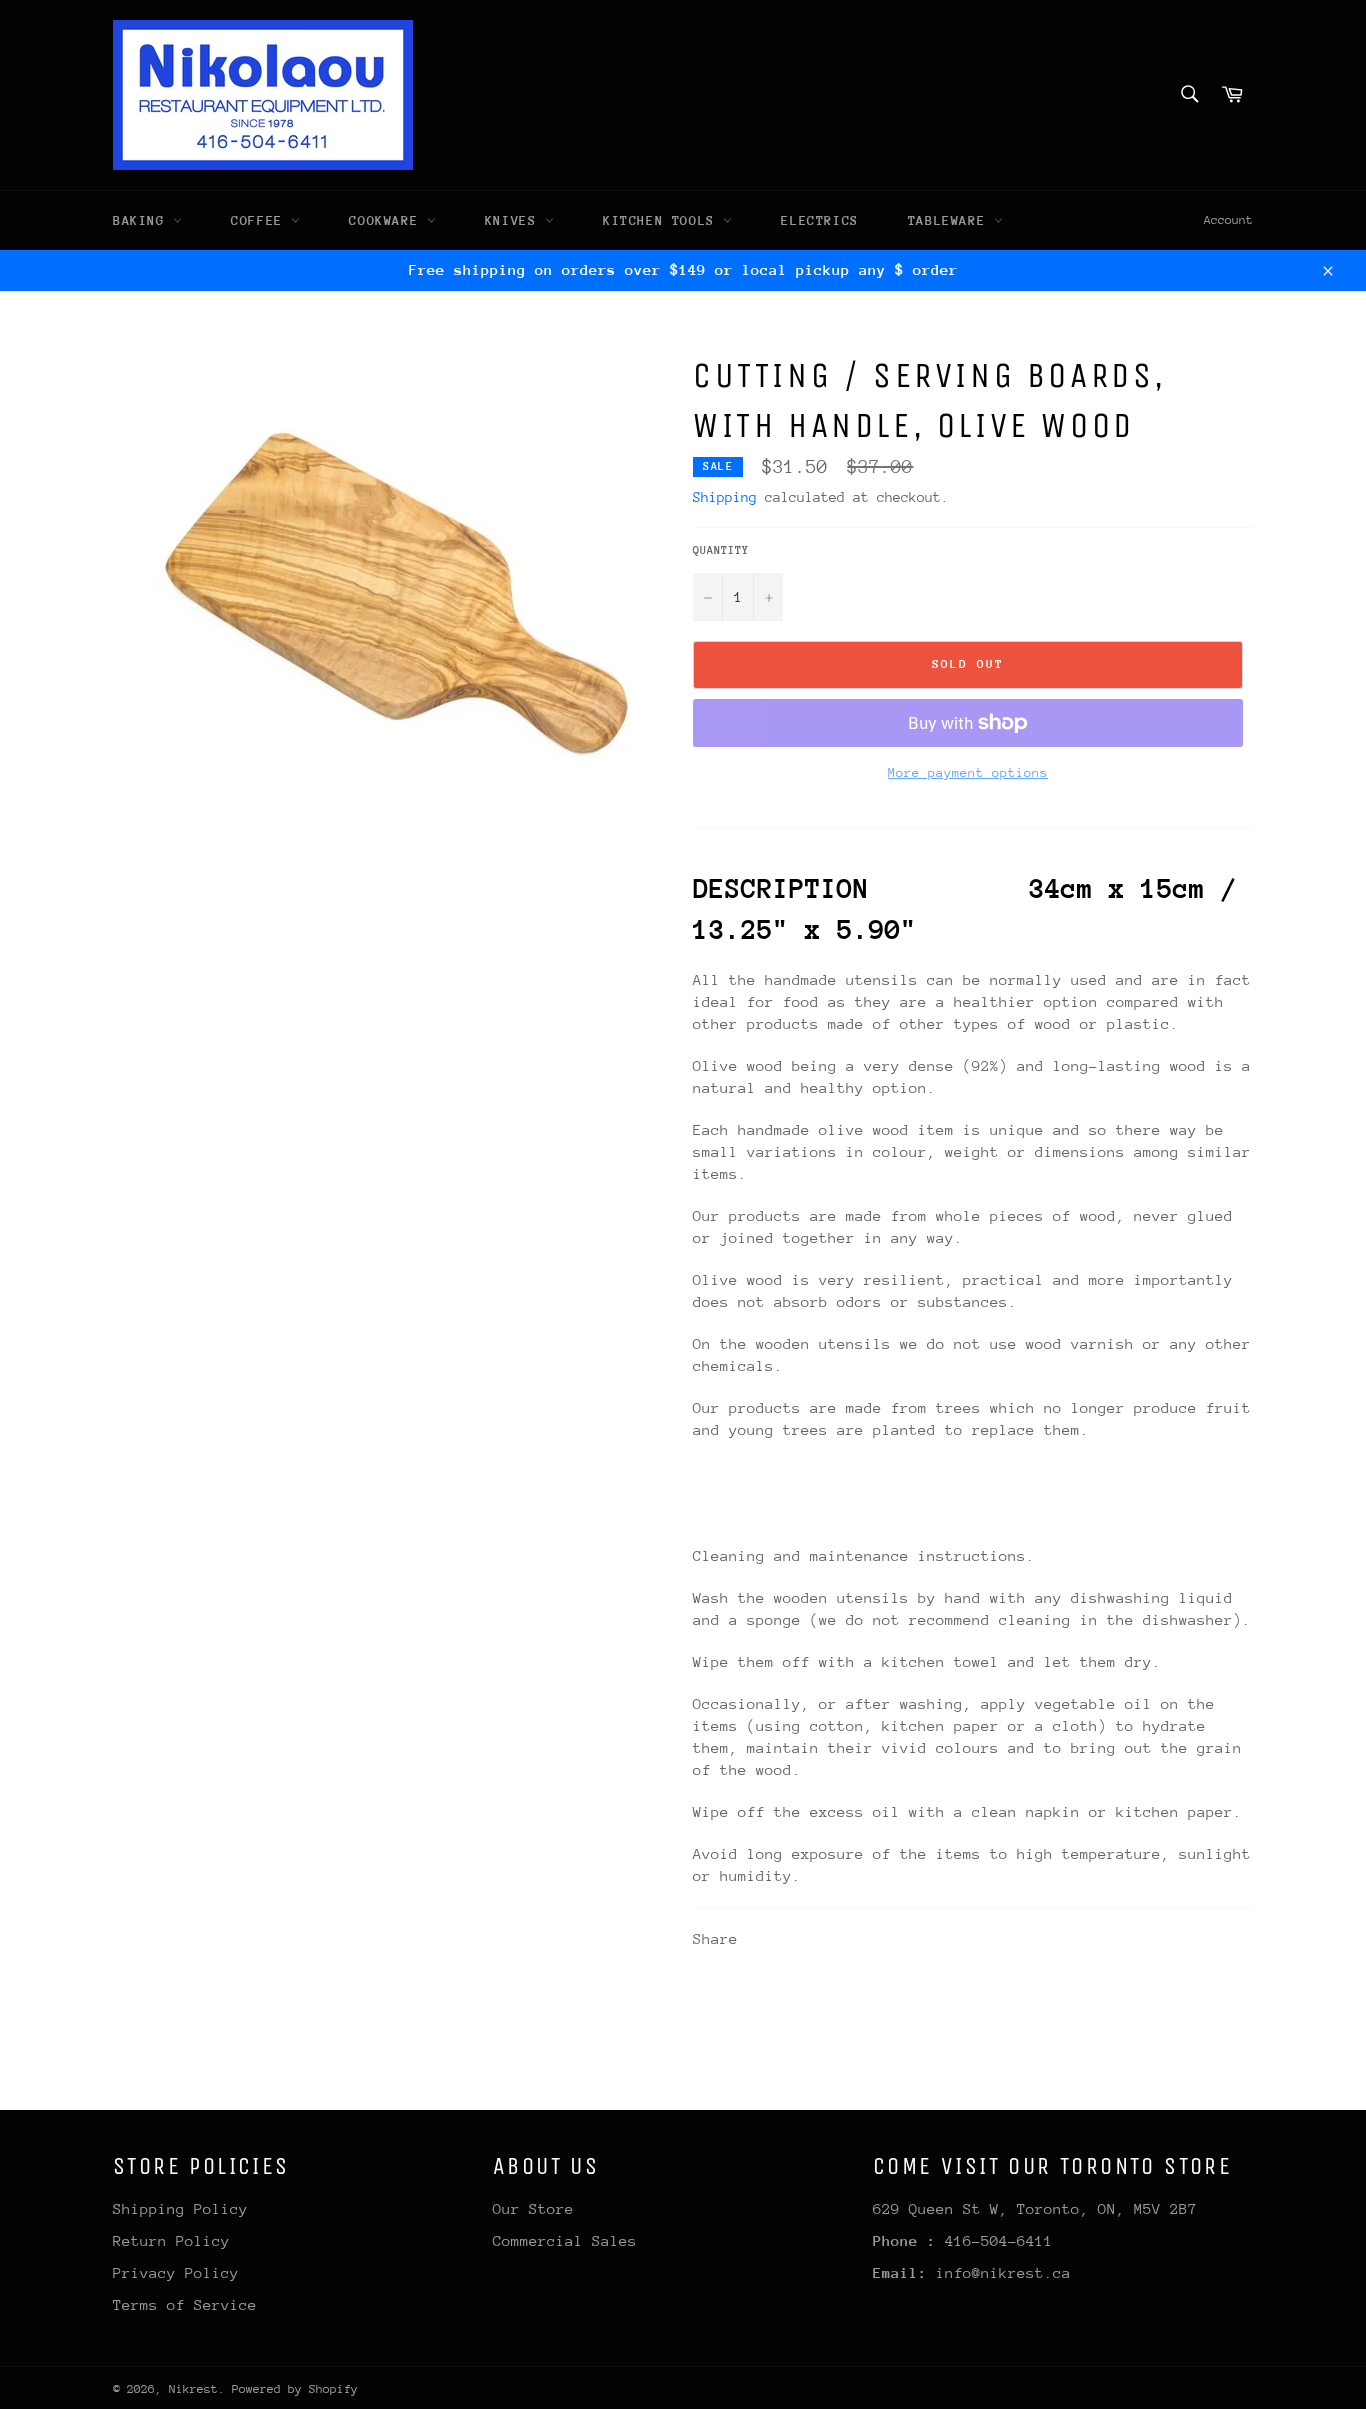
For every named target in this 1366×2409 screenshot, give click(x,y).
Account (1228, 220)
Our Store (533, 2208)
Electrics (819, 220)
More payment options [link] (968, 772)
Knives (515, 220)
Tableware (951, 220)
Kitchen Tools (663, 220)
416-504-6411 (999, 2240)
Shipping (725, 497)
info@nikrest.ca (1003, 2272)
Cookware (387, 220)
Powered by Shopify (295, 2389)
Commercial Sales (565, 2240)
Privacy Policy (176, 2272)
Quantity (721, 550)
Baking (143, 220)
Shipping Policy (180, 2208)
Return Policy (171, 2240)
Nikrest (193, 2389)
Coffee (261, 220)
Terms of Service (185, 2304)
